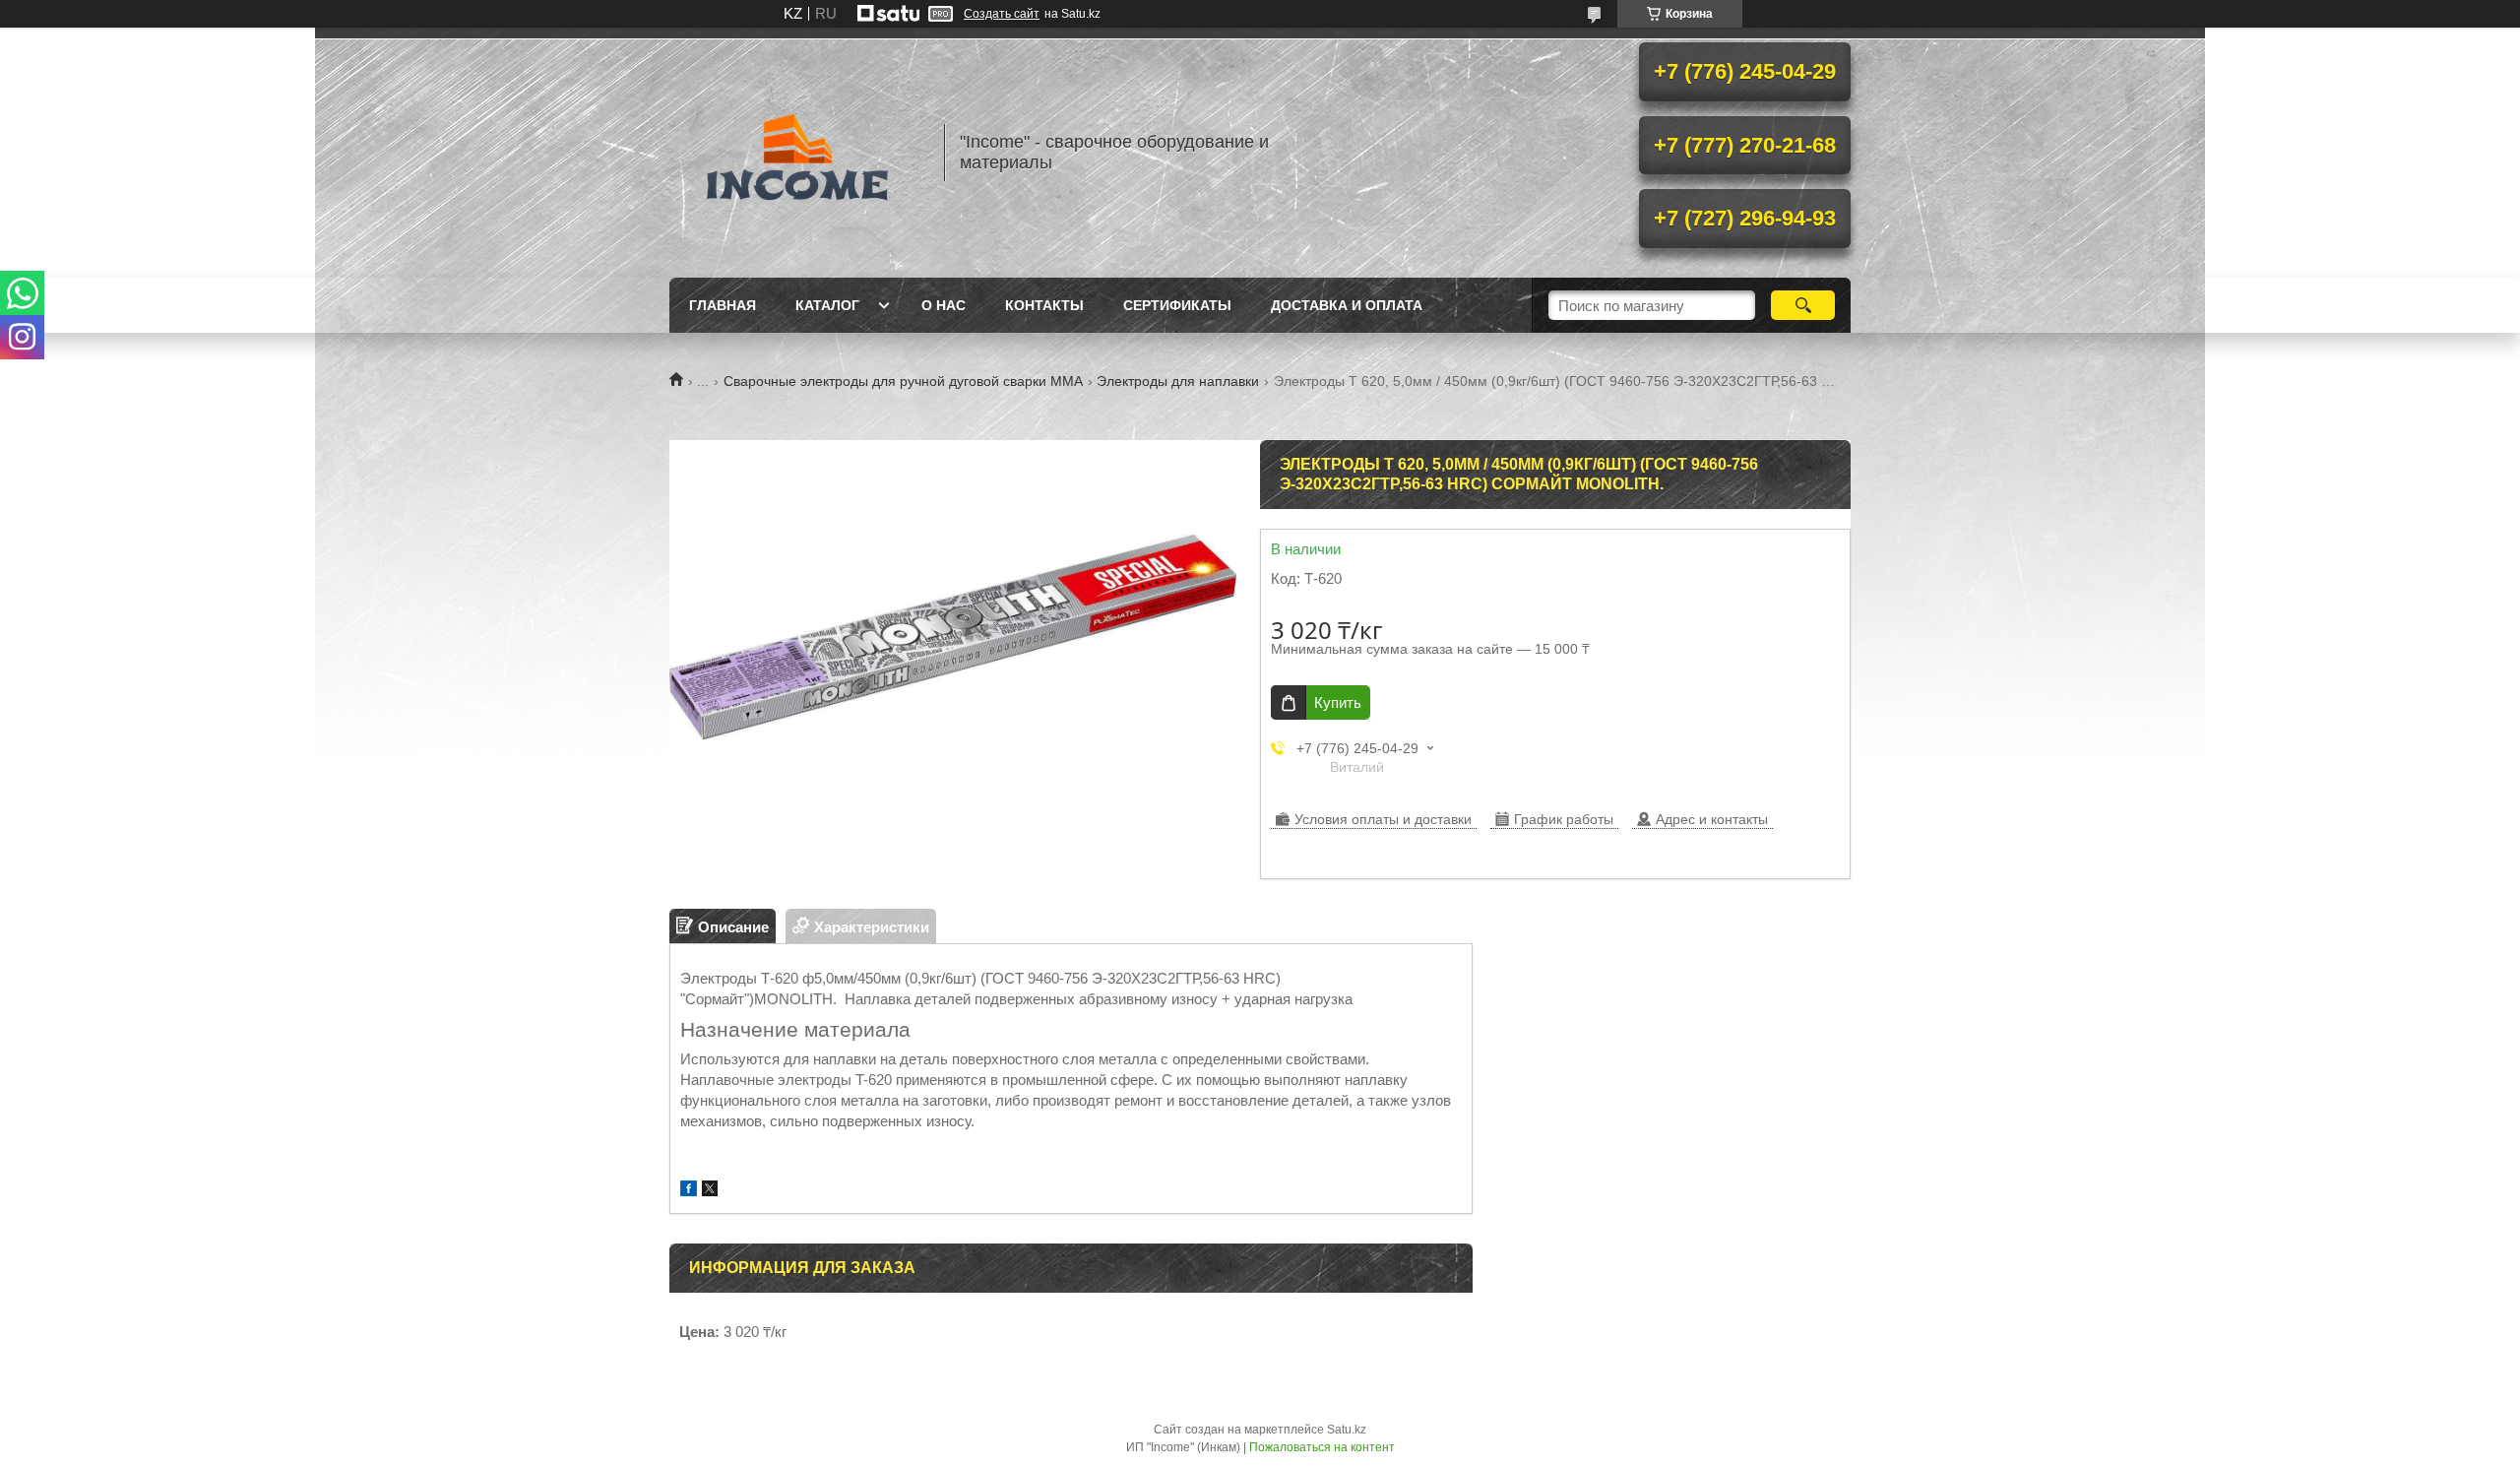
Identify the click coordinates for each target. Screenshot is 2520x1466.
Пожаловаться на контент (1322, 1447)
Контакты (1044, 305)
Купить (1338, 702)
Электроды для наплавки (1178, 381)
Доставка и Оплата (1347, 305)
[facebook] (689, 1191)
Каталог (827, 305)
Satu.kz (1347, 1430)
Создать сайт (1002, 14)
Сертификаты (1177, 305)
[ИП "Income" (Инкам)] (797, 153)
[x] (710, 1191)
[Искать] (1803, 305)
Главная (723, 305)
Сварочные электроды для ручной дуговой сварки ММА (903, 381)
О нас (944, 305)
